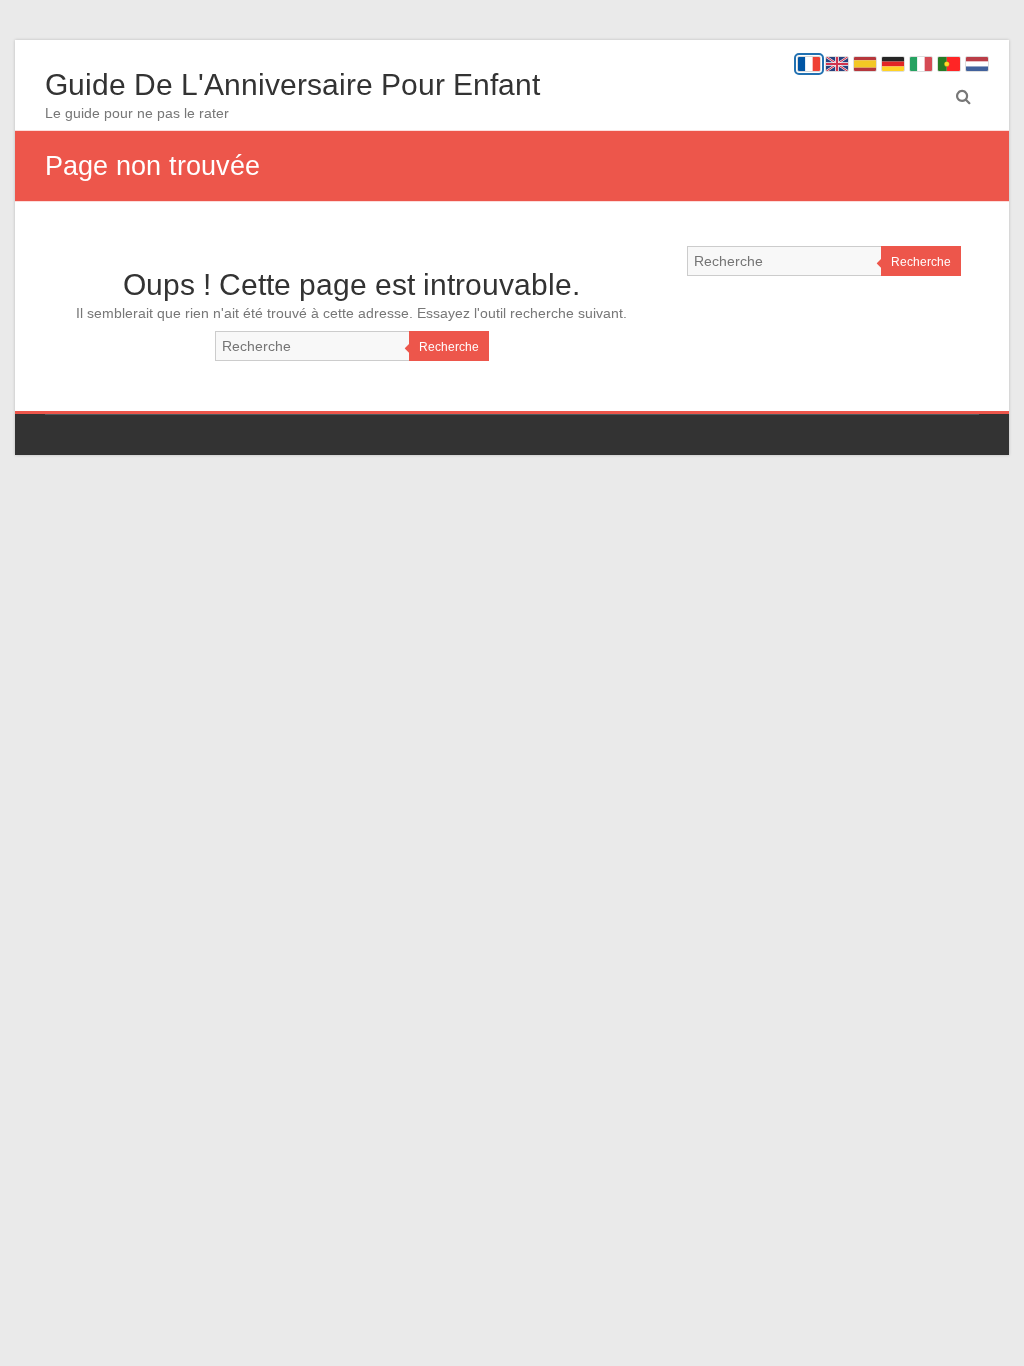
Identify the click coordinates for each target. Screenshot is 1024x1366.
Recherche (449, 347)
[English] (837, 64)
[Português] (949, 64)
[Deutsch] (893, 64)
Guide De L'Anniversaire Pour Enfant (292, 84)
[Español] (865, 64)
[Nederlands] (977, 64)
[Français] (809, 64)
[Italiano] (921, 64)
